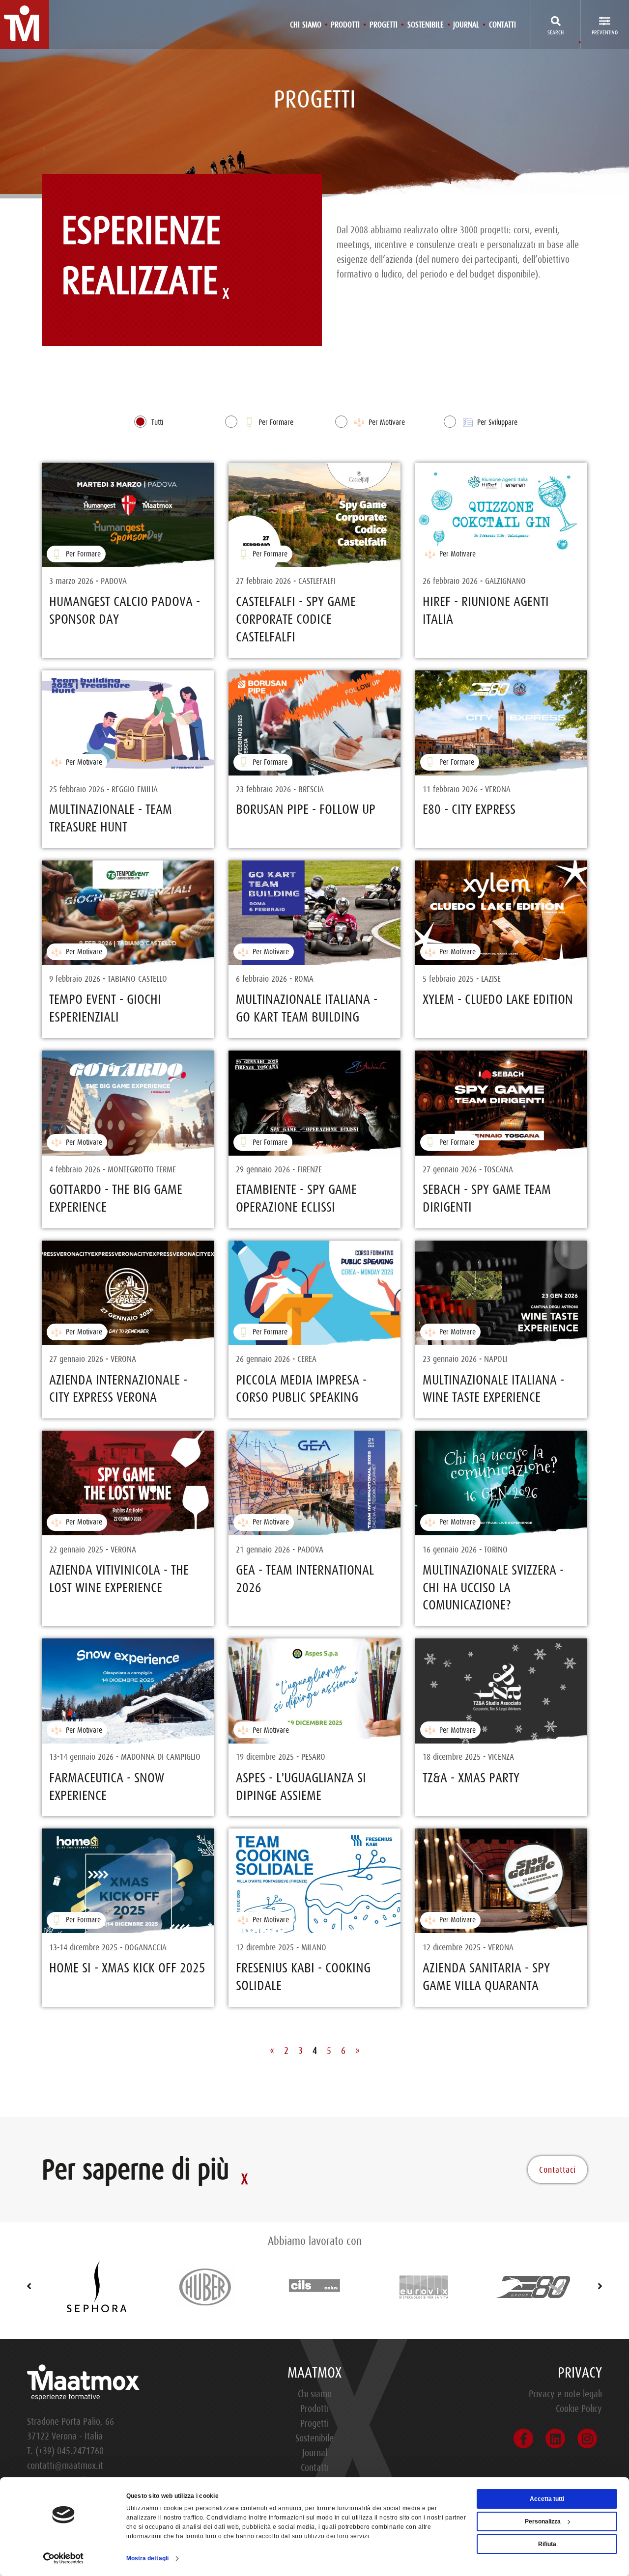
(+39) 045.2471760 (70, 2451)
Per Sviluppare (496, 422)
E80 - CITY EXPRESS (469, 809)
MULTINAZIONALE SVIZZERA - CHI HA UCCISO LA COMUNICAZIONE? (493, 1588)
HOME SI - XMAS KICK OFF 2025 (127, 1968)
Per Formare (275, 422)
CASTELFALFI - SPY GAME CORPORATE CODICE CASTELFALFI (296, 619)
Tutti (157, 422)
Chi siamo (306, 25)
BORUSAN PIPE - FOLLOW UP (306, 809)
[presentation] (29, 2287)
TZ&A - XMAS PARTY (471, 1778)
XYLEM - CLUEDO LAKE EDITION (498, 999)
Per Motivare (386, 422)
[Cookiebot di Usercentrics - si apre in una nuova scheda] (64, 2558)
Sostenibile (426, 25)
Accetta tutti (547, 2499)
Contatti (502, 25)
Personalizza (543, 2521)
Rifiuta (547, 2544)
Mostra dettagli (148, 2558)
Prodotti (345, 25)
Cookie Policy (579, 2409)
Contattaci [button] (558, 2170)
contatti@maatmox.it (65, 2466)
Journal (466, 25)
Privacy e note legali (565, 2394)
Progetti (384, 25)
